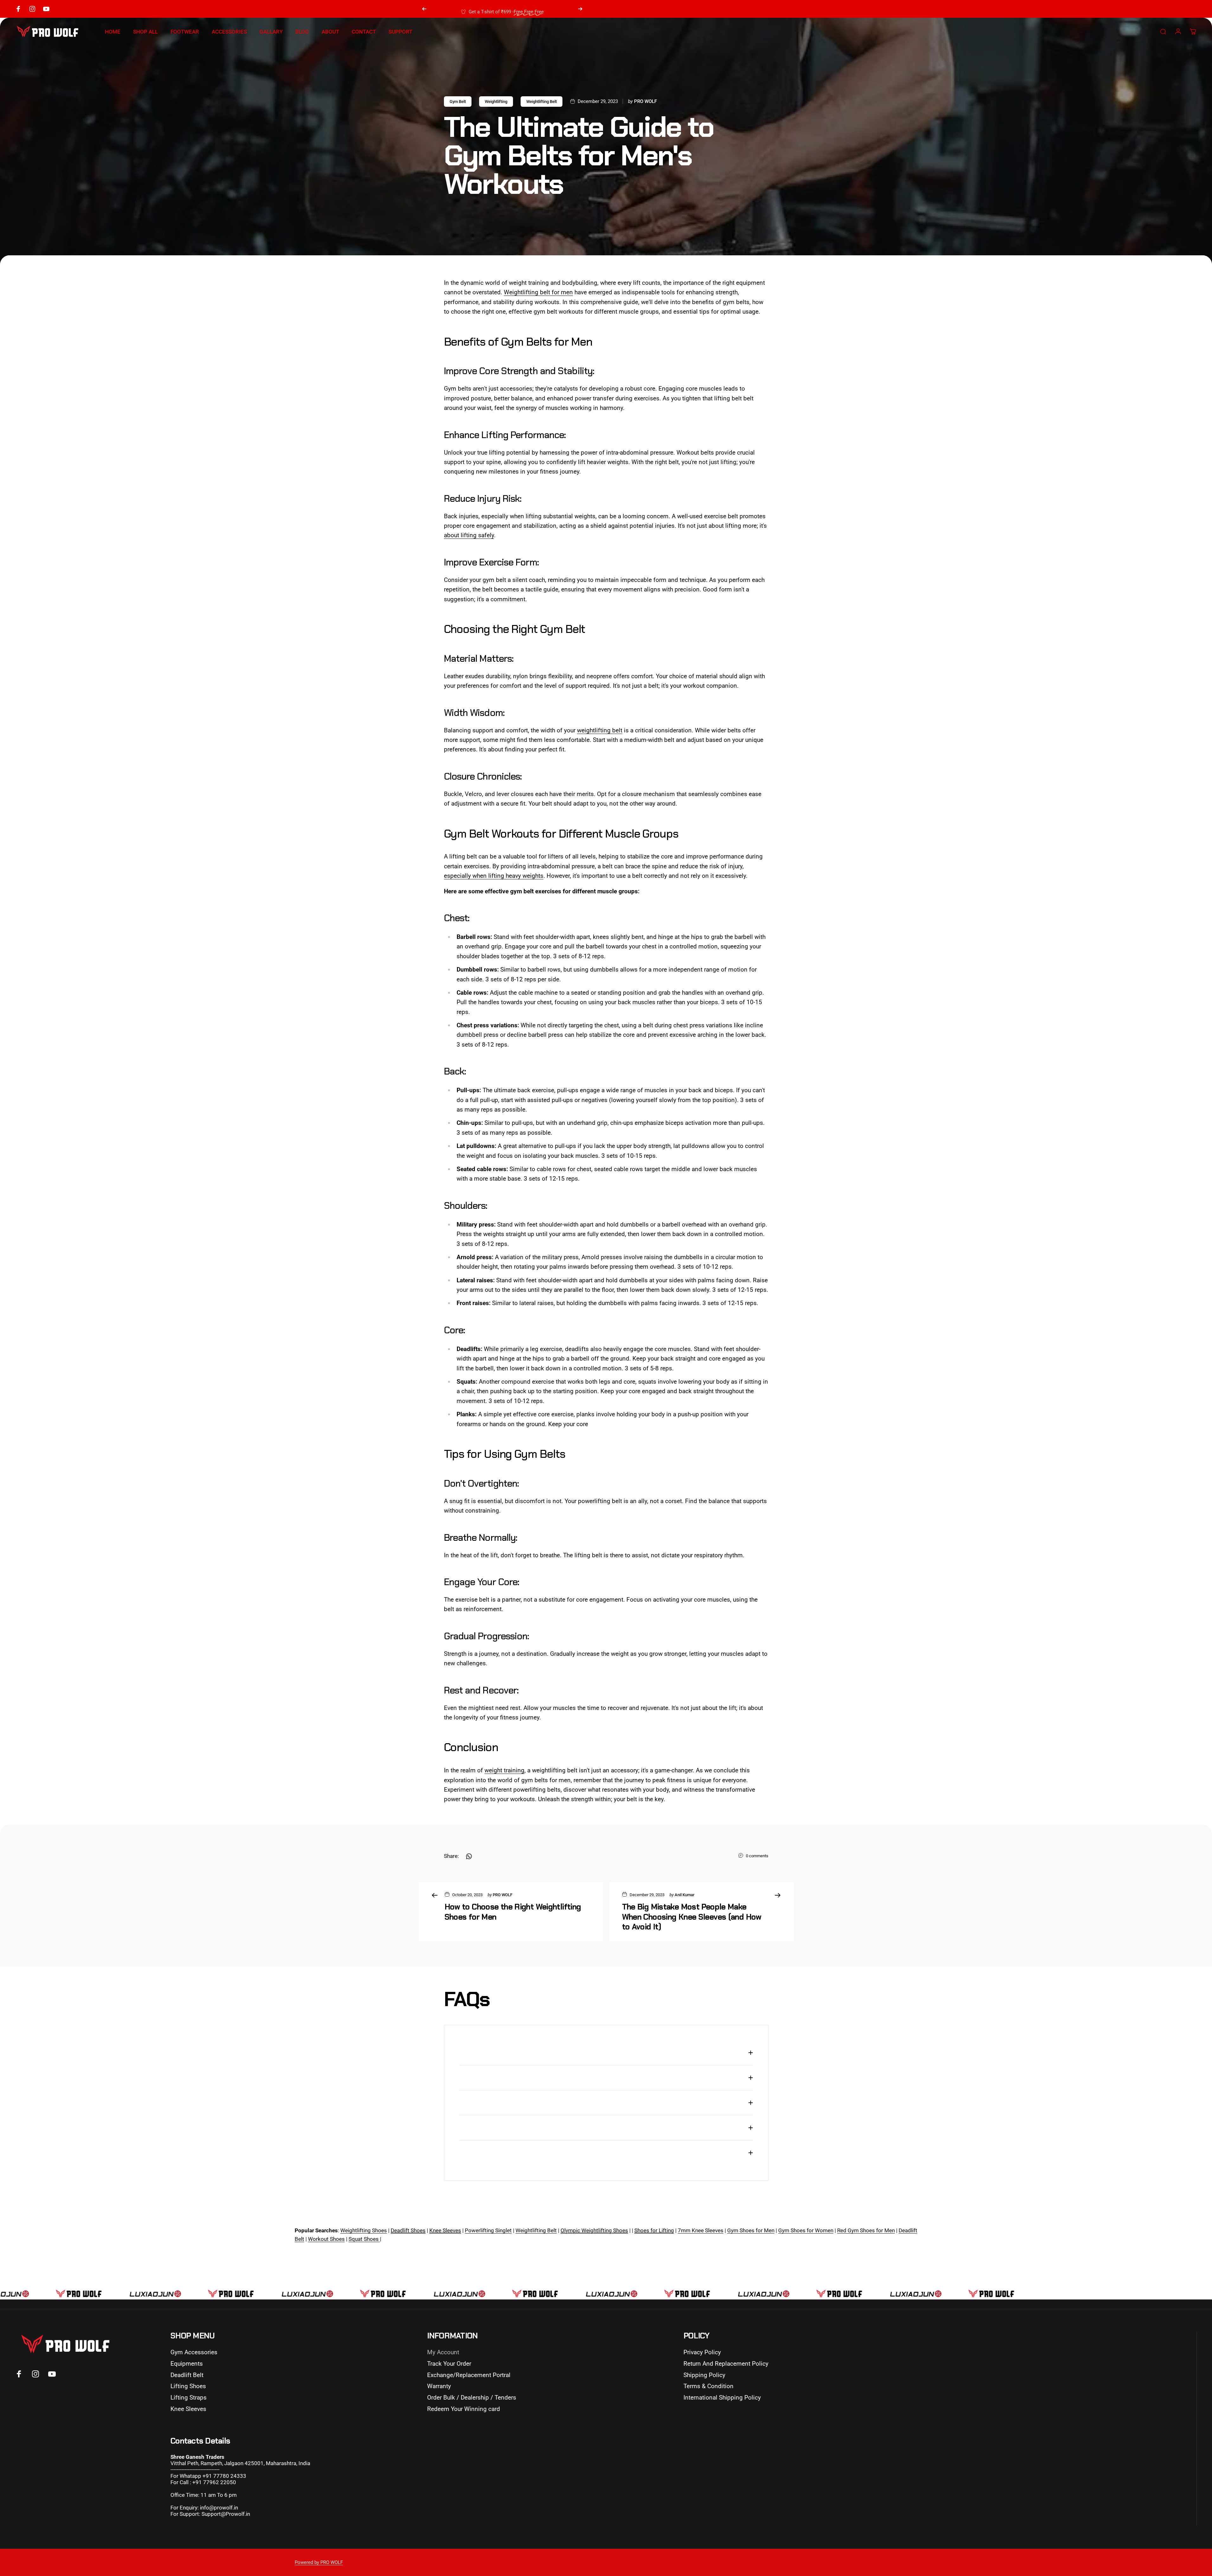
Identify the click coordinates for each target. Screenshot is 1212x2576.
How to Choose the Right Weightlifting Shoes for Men (513, 1912)
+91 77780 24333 (224, 2476)
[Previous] (424, 9)
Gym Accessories (194, 2352)
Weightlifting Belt (542, 102)
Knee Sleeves (188, 2409)
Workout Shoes (326, 2239)
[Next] (580, 9)
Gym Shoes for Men (751, 2230)
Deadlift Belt (187, 2375)
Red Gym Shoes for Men (866, 2230)
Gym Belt (458, 102)
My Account (443, 2352)
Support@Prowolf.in (226, 2514)
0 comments (757, 1856)
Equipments (187, 2364)
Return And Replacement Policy (726, 2364)
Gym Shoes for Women (806, 2230)
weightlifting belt (600, 730)
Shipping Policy (704, 2375)
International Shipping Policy (722, 2397)
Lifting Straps (189, 2397)
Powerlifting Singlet (488, 2230)
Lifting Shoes (188, 2386)
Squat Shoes (364, 2239)
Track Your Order (449, 2364)
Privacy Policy (702, 2352)
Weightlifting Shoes (364, 2230)
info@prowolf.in (219, 2508)
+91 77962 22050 (214, 2482)
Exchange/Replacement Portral (469, 2375)
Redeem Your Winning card (464, 2409)
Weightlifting (496, 102)
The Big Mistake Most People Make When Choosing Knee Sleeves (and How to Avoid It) (692, 1917)
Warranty (439, 2386)
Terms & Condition (709, 2386)
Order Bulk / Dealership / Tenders (472, 2397)
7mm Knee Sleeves (701, 2230)
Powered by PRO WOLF (319, 2562)
